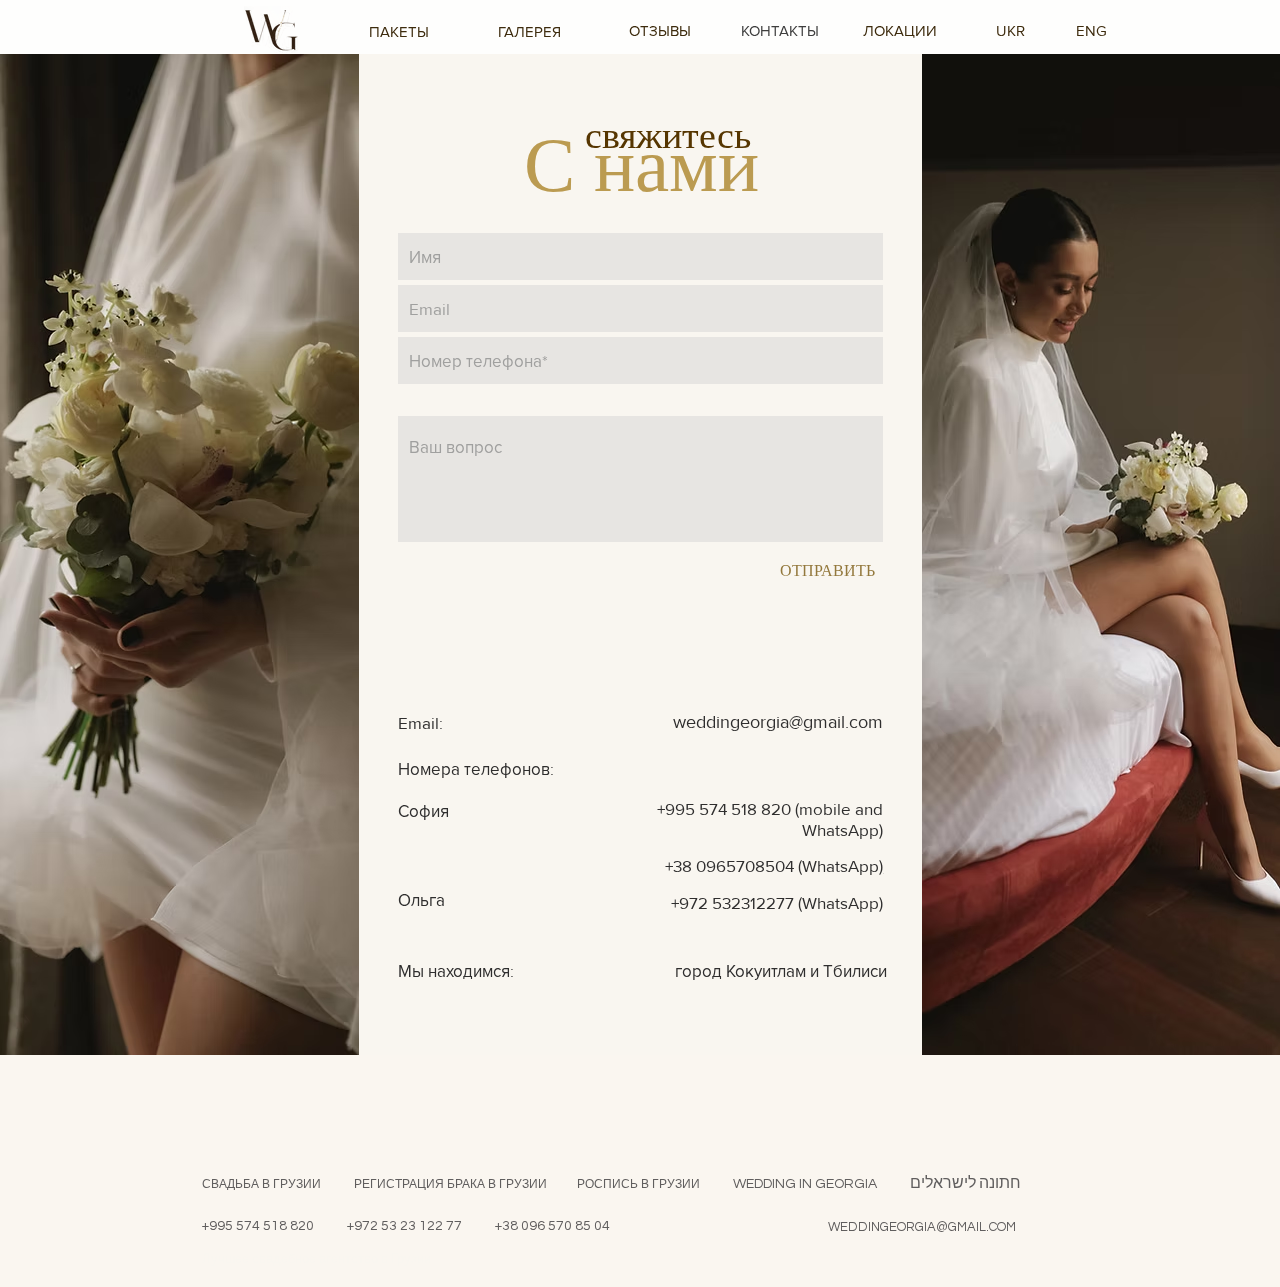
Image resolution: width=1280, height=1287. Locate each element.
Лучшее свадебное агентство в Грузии (316, 1259)
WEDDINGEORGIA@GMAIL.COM (922, 1227)
